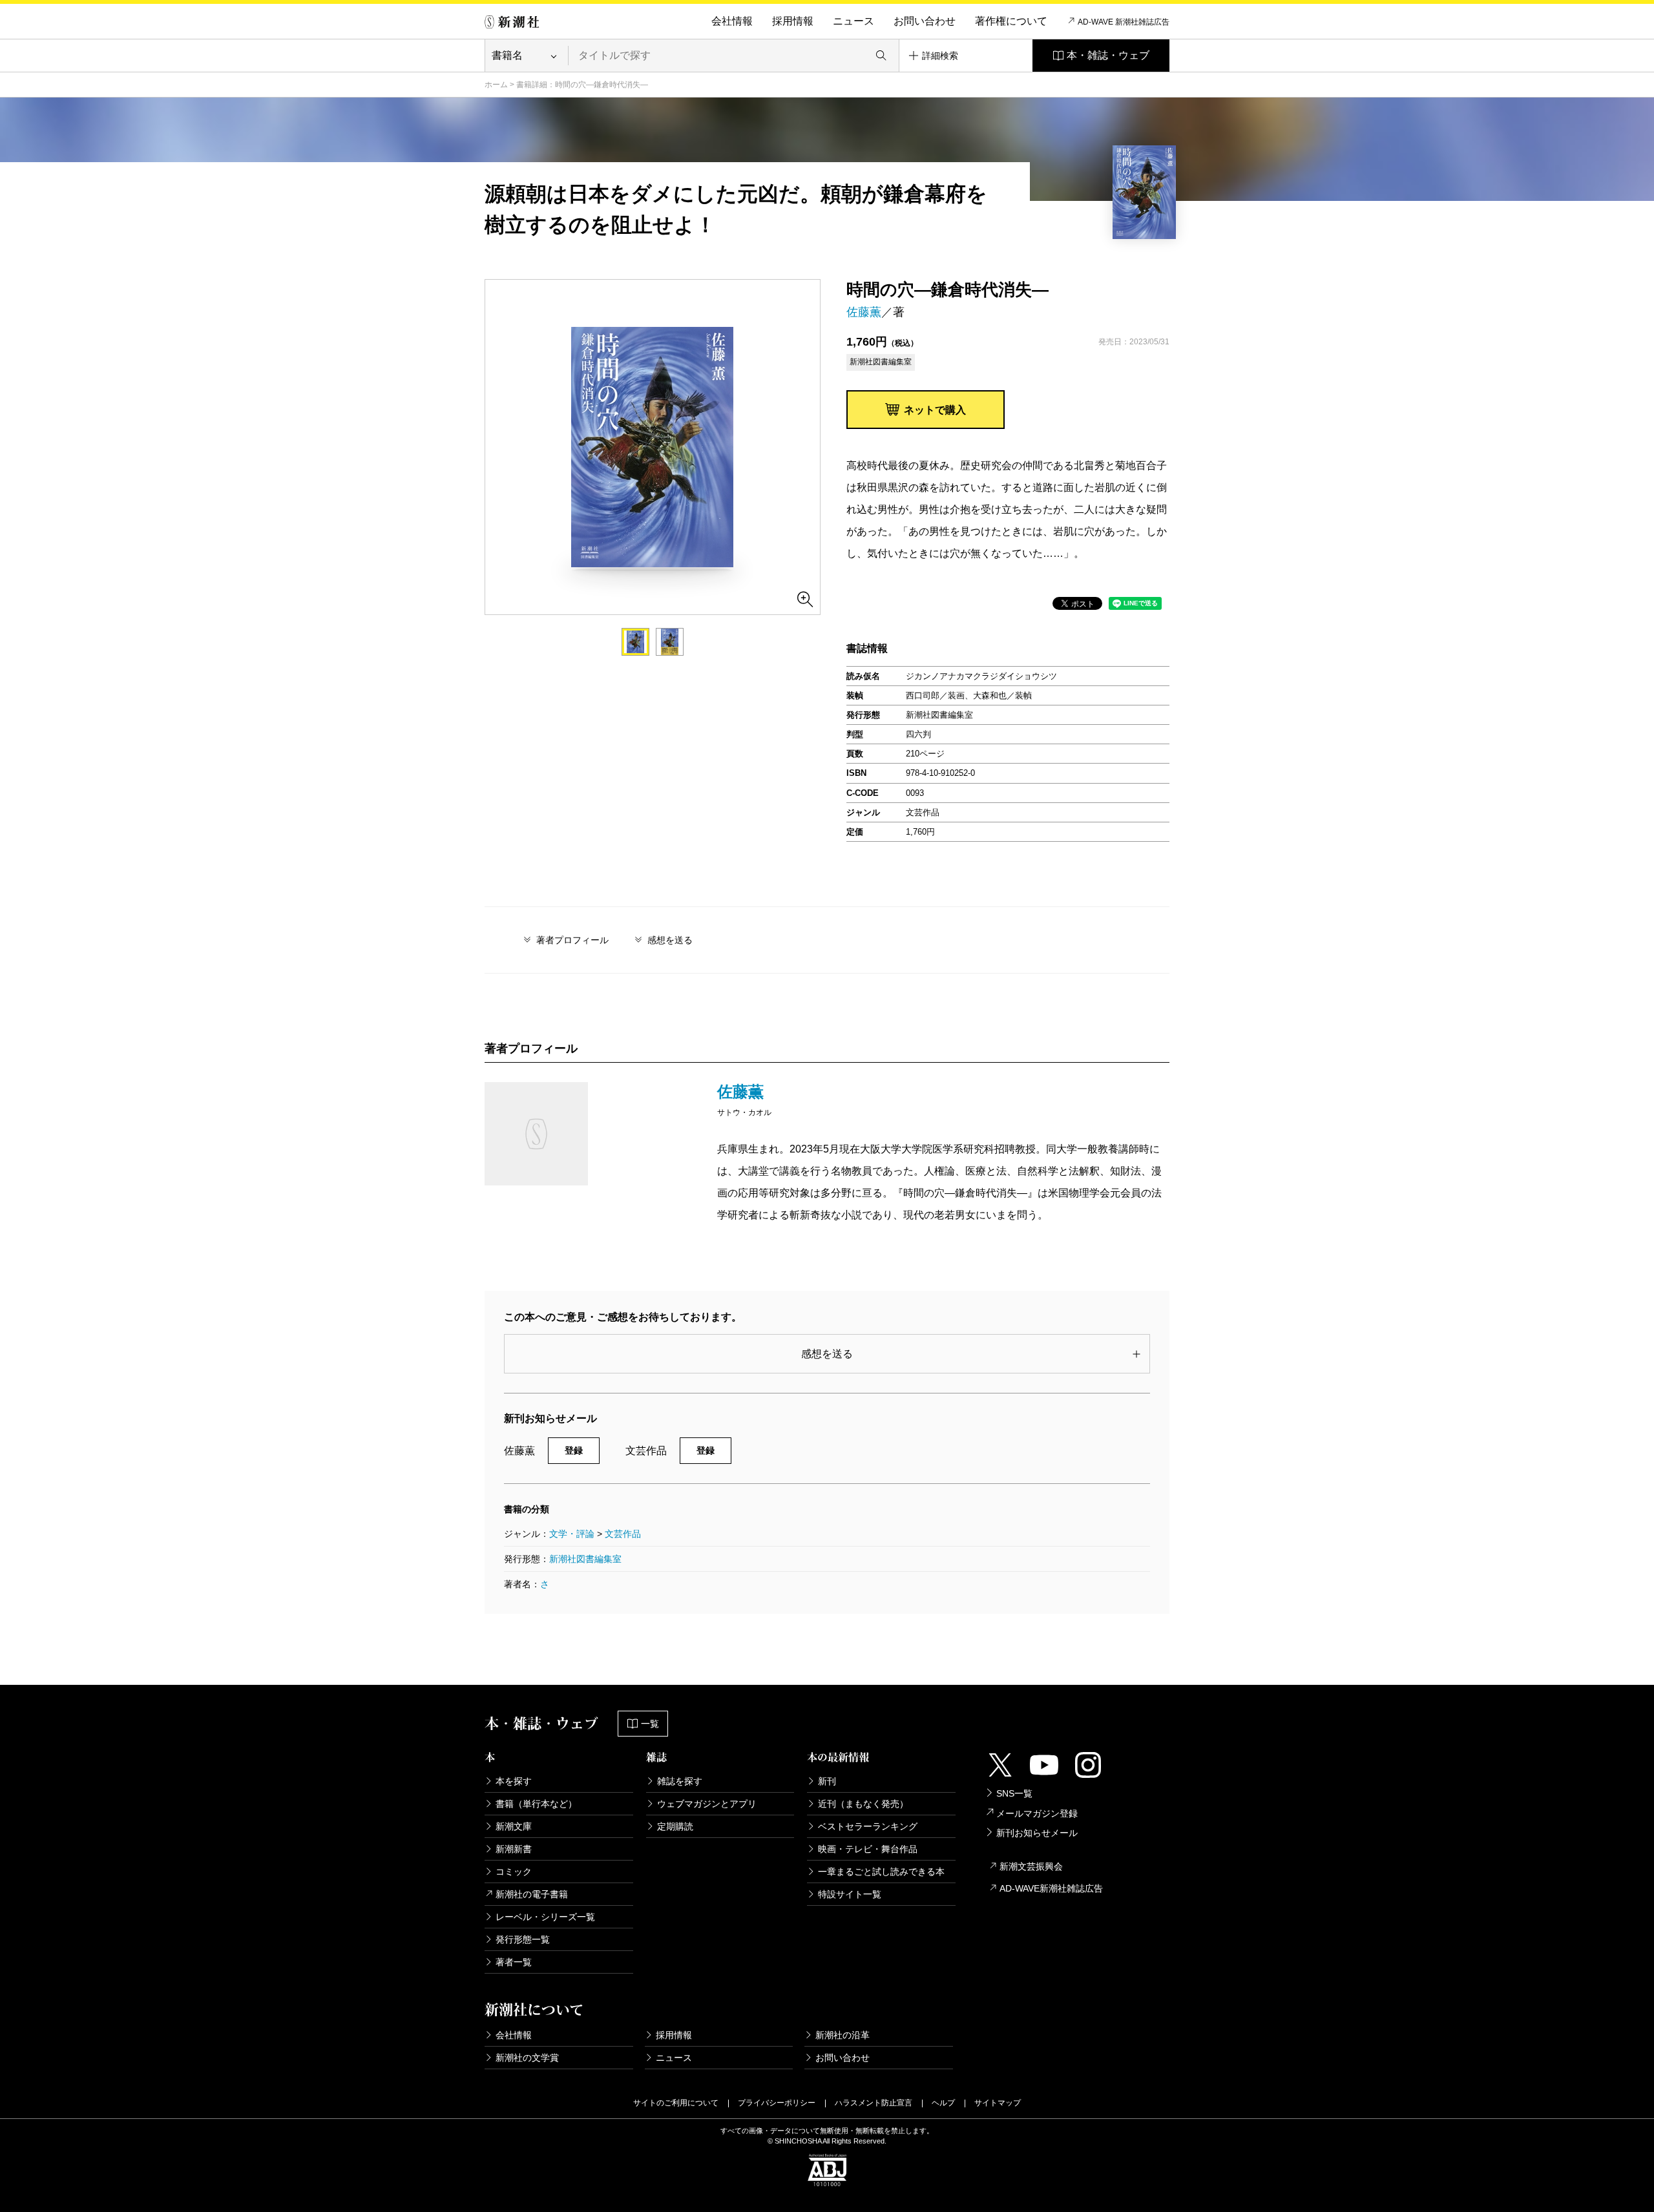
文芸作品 (623, 1534)
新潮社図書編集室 (585, 1559)
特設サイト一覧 (850, 1894)
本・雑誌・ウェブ (1108, 55)
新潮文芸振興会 (1031, 1866)
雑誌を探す (680, 1781)
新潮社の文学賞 (527, 2058)
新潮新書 (514, 1849)
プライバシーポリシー (777, 2103)
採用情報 (793, 21)
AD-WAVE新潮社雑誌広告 (1051, 1888)
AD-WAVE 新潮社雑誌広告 (1124, 22)
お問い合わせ (925, 21)
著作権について (1011, 21)
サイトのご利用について (676, 2103)
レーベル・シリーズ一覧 (545, 1917)
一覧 (650, 1724)
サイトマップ (998, 2103)
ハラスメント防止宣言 (874, 2103)
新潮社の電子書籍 (532, 1894)
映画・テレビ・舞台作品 (868, 1849)
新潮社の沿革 (843, 2035)
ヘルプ (943, 2103)
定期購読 (675, 1826)
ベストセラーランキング (868, 1826)
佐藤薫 (864, 312)
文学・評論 (572, 1534)
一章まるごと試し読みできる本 (881, 1872)
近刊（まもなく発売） (863, 1804)
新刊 (827, 1781)
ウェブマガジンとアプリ (707, 1804)
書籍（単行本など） (536, 1804)
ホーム (496, 85)
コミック (514, 1872)
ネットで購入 (935, 410)
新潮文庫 (514, 1826)
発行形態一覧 (523, 1939)
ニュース (853, 21)
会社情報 (732, 21)
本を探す (514, 1781)
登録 (574, 1450)
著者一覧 (514, 1962)
